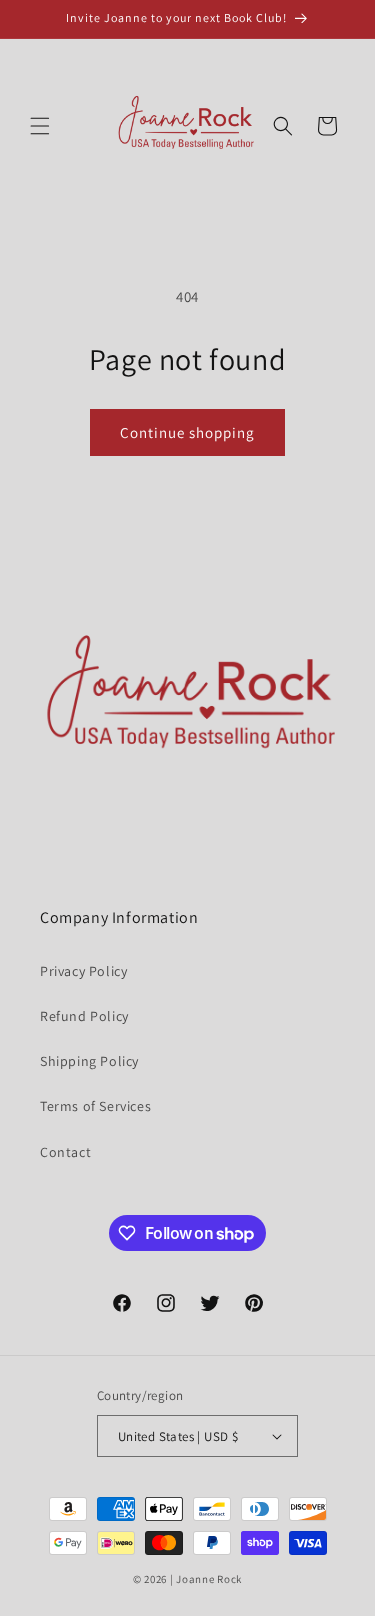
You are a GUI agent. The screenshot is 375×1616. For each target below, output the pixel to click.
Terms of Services (95, 1106)
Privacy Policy (83, 971)
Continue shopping (187, 432)
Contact (65, 1152)
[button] (40, 126)
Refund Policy (84, 1016)
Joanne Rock (209, 1579)
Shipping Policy (89, 1061)
